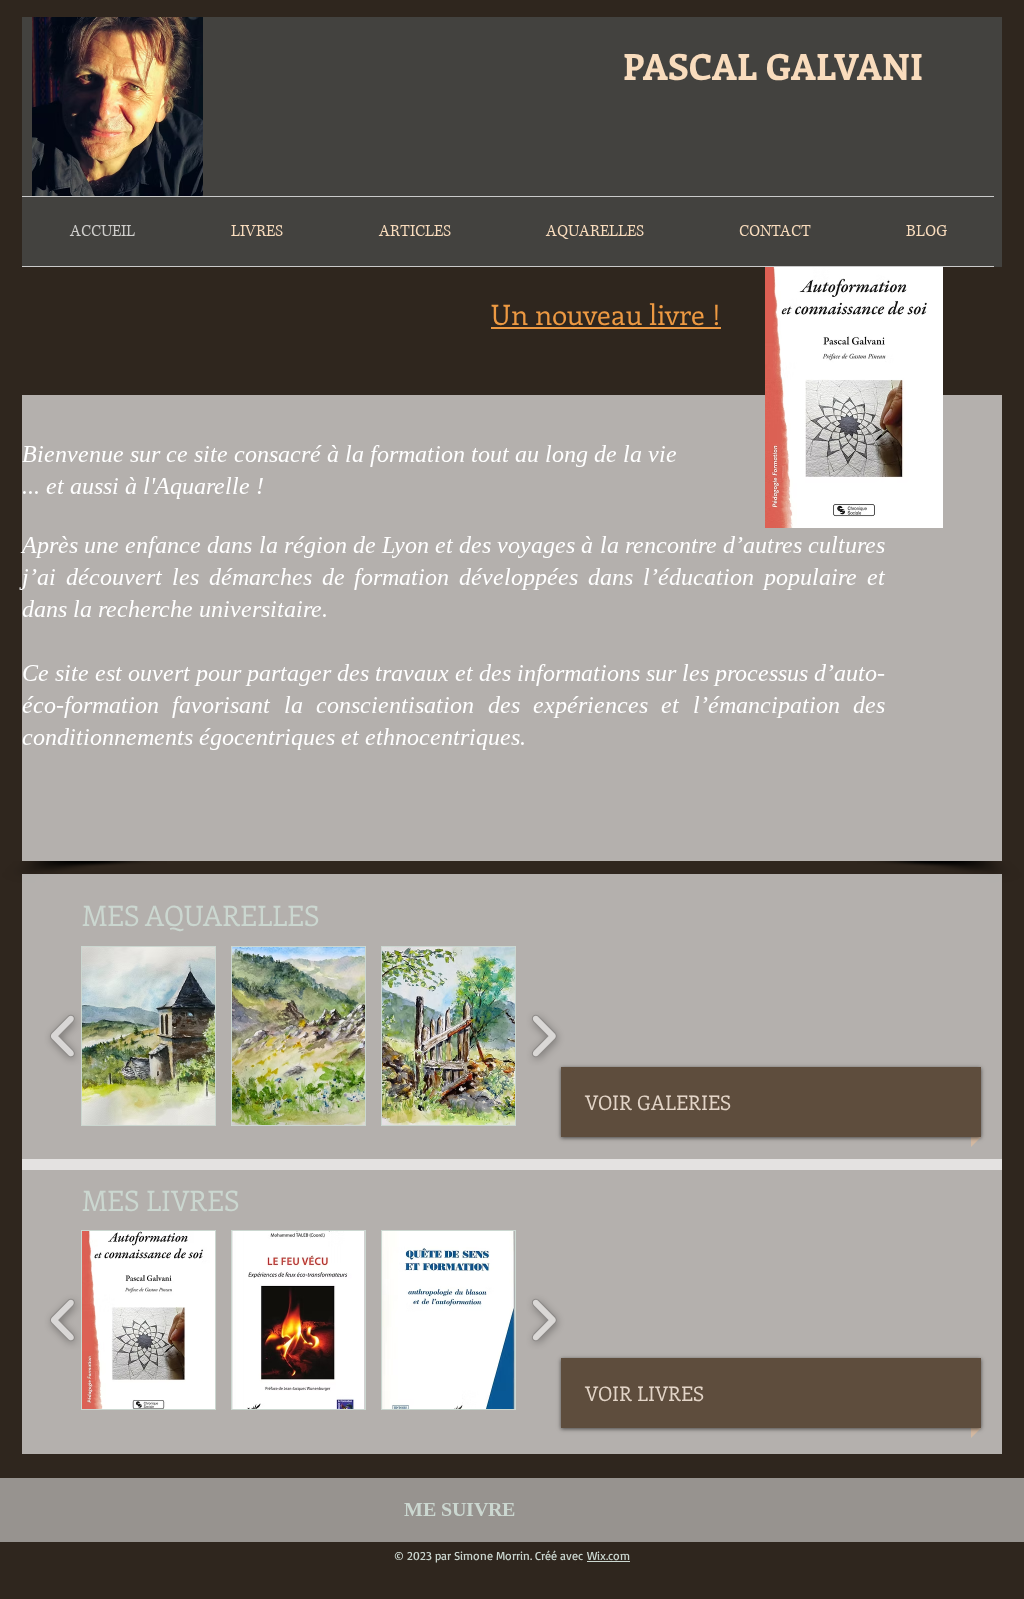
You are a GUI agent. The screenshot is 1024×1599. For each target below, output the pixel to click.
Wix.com (608, 1555)
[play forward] (543, 1036)
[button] (148, 1036)
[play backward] (63, 1036)
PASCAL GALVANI (773, 65)
